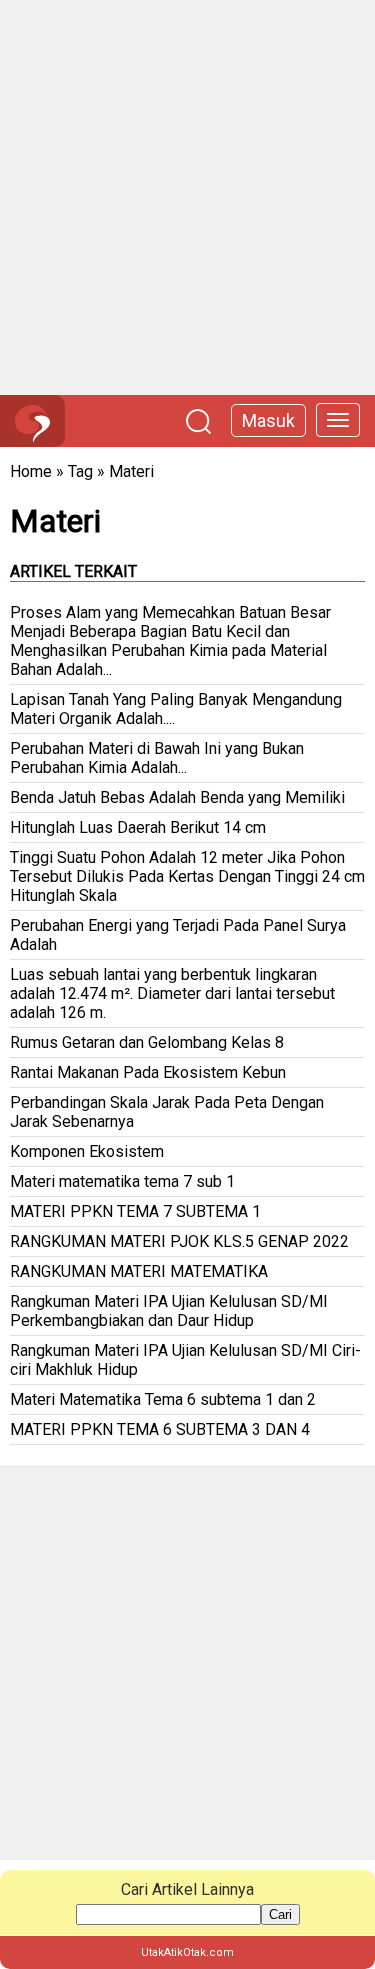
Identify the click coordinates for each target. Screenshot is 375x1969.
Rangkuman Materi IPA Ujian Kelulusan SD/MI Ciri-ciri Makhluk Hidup (185, 1360)
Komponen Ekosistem (87, 1151)
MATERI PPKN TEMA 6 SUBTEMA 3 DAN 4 (160, 1429)
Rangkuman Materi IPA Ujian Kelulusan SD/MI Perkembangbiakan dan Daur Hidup (169, 1311)
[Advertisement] (187, 197)
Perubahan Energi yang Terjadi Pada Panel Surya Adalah (178, 935)
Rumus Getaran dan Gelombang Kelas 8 (147, 1042)
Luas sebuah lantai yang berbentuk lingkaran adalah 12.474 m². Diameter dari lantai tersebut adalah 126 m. (172, 993)
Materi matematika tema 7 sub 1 (122, 1181)
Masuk (268, 420)
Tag (80, 471)
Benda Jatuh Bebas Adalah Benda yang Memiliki (177, 797)
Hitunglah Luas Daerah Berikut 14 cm (138, 827)
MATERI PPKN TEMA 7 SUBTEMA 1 (135, 1211)
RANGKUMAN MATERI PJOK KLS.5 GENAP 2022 (179, 1241)
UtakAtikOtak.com (187, 1952)
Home (31, 471)
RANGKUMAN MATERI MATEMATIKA (139, 1271)
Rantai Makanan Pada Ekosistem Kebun (148, 1072)
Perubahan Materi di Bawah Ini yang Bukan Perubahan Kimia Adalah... (157, 758)
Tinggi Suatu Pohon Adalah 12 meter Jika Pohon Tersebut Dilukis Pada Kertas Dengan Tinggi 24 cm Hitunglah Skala (187, 876)
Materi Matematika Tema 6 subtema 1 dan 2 (163, 1399)
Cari (280, 1914)
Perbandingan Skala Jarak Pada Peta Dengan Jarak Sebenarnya (167, 1112)
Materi (131, 471)
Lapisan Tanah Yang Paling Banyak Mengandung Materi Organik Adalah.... (176, 709)
